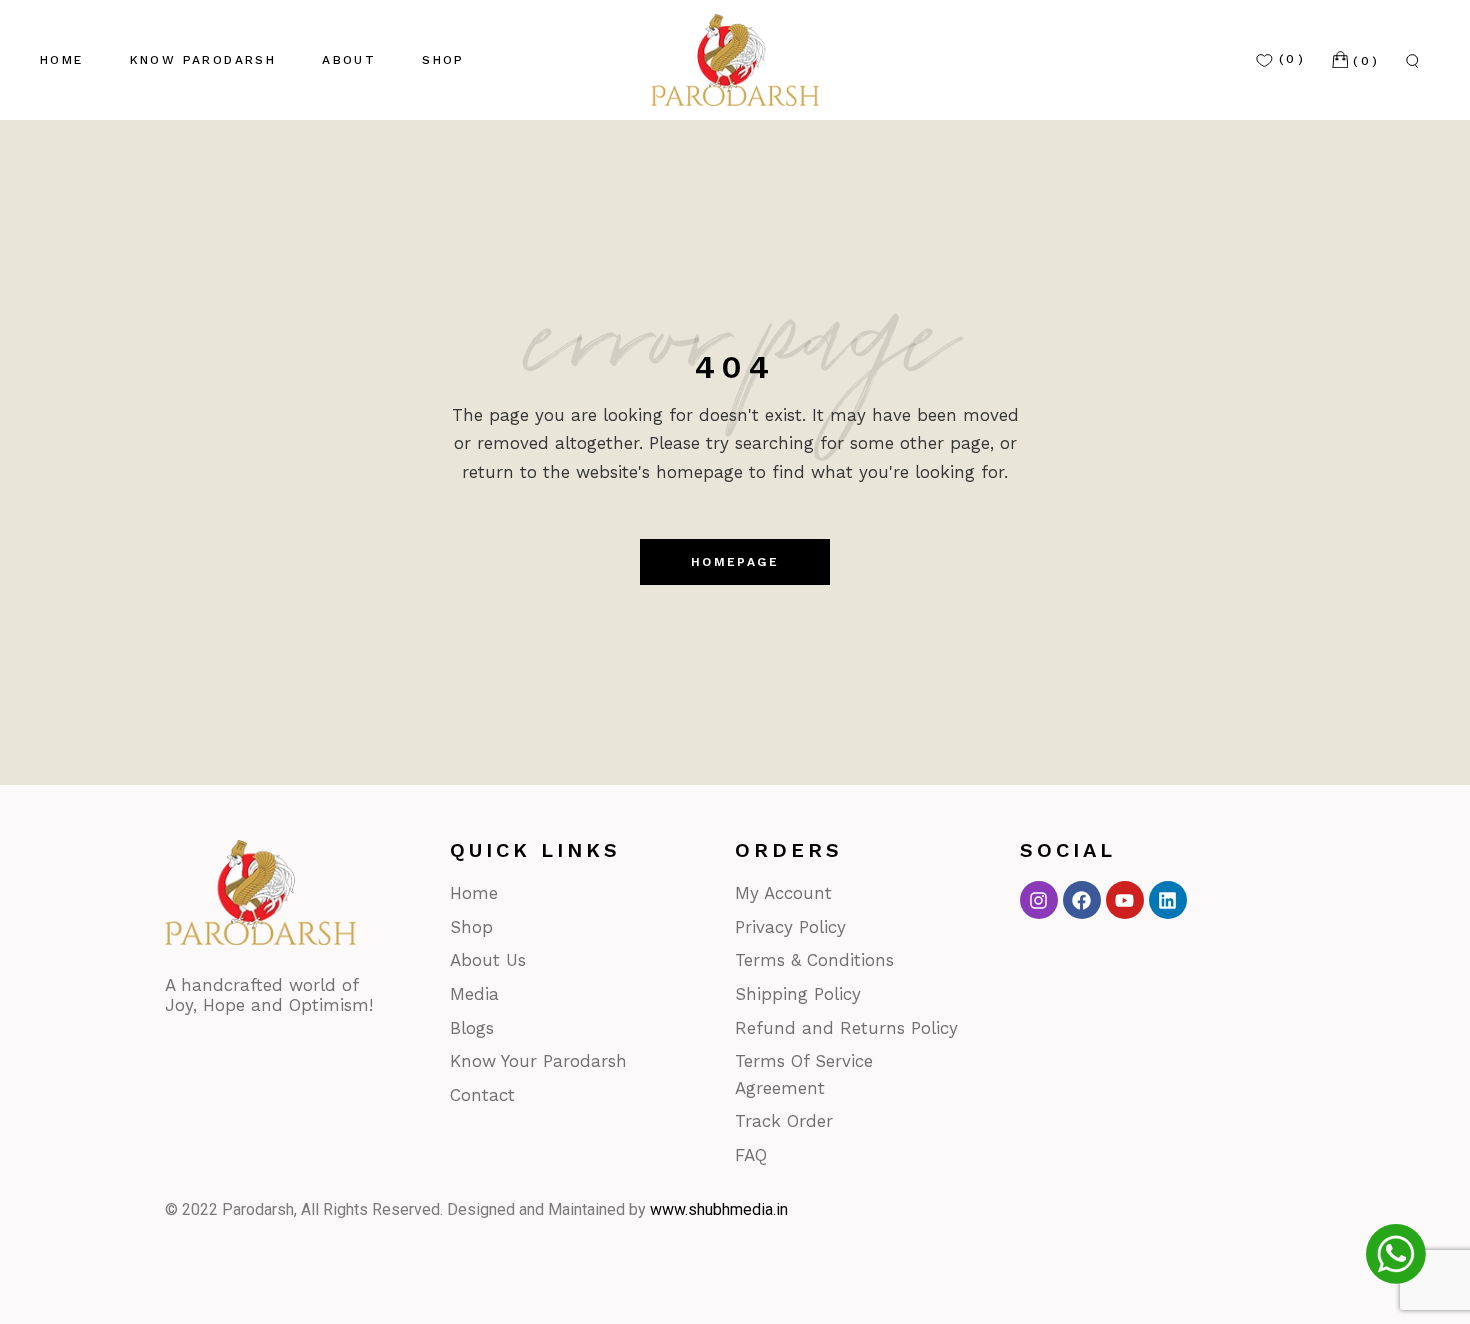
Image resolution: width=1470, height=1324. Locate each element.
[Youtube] (1125, 900)
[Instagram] (1039, 900)
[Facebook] (1082, 900)
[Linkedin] (1168, 900)
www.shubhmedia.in (719, 1209)
